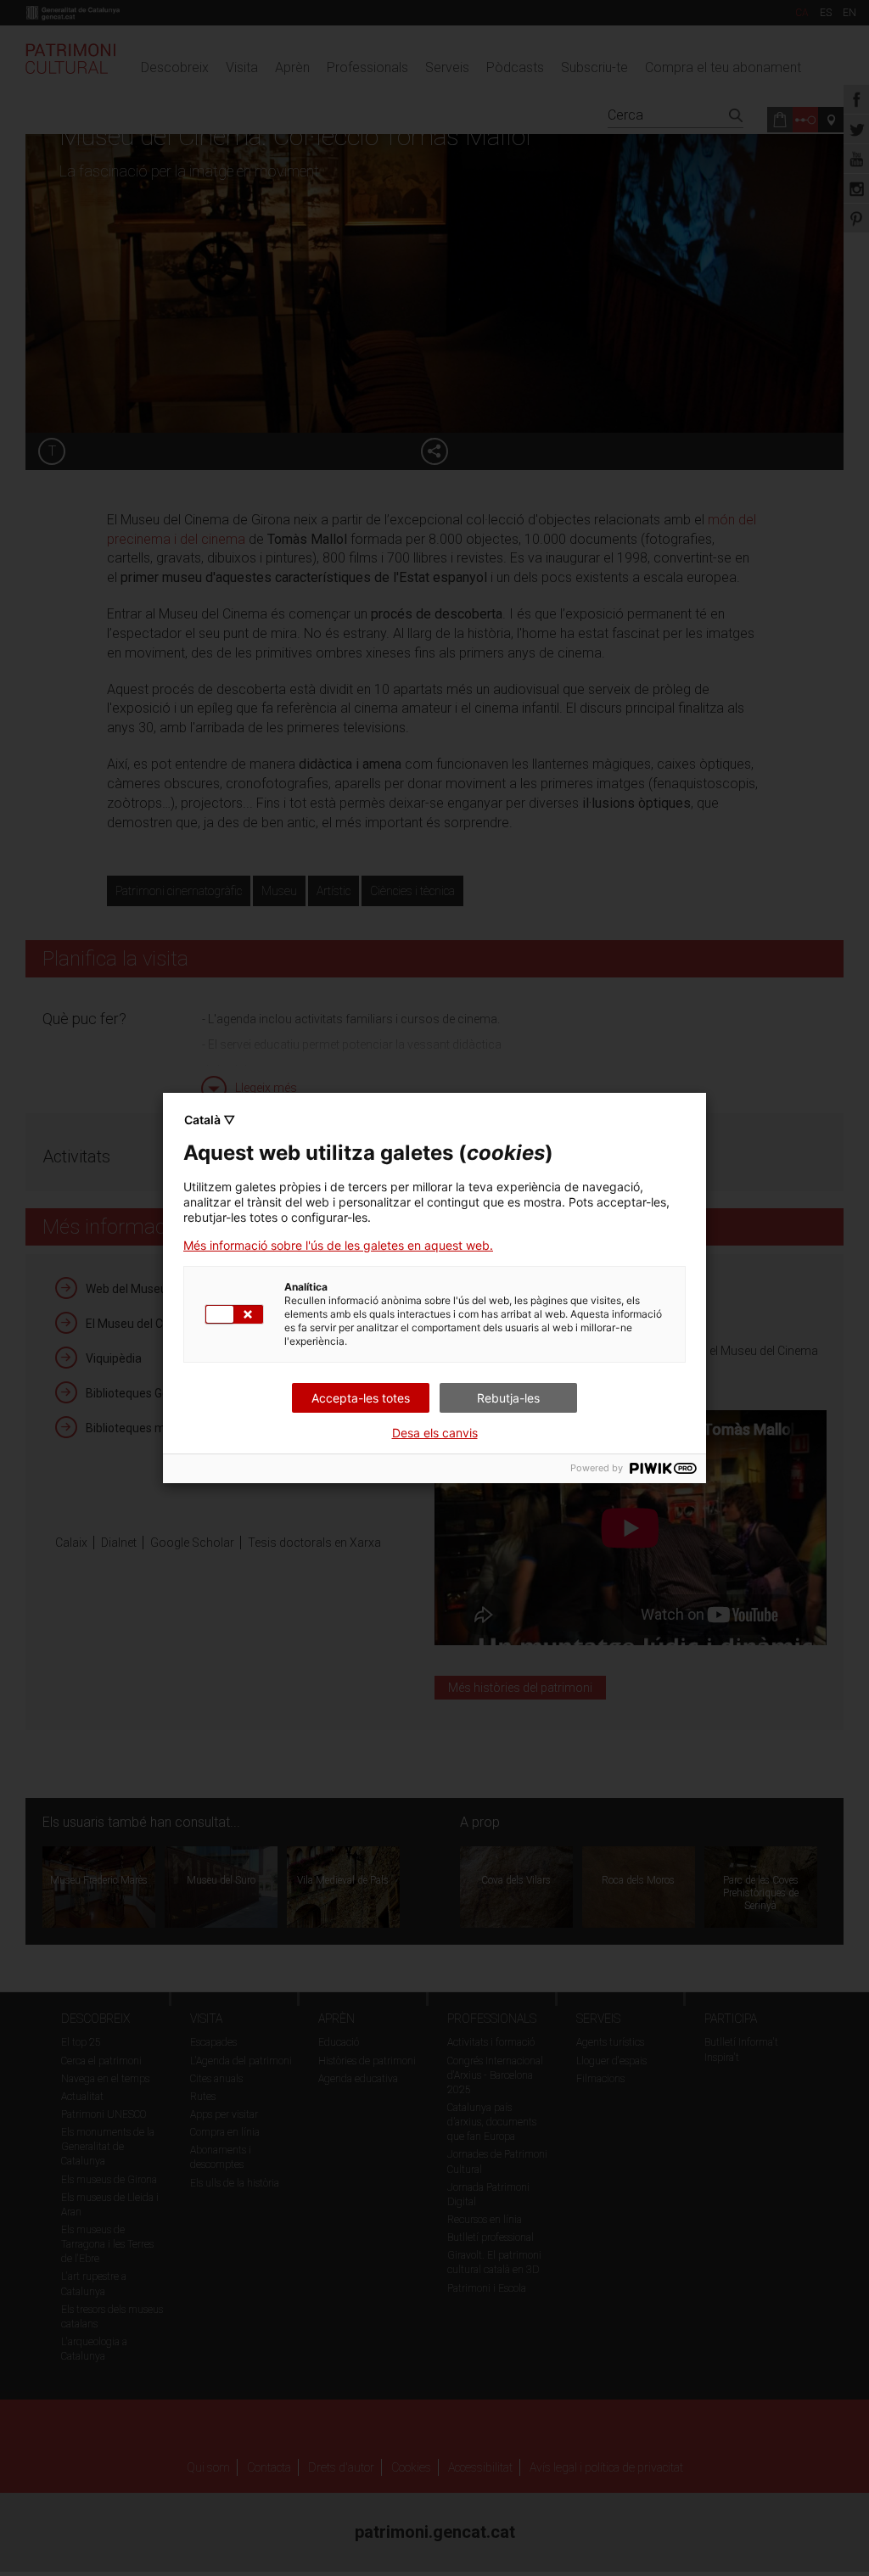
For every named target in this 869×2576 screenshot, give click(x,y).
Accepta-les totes (361, 1398)
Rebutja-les (508, 1398)
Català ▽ (210, 1120)
